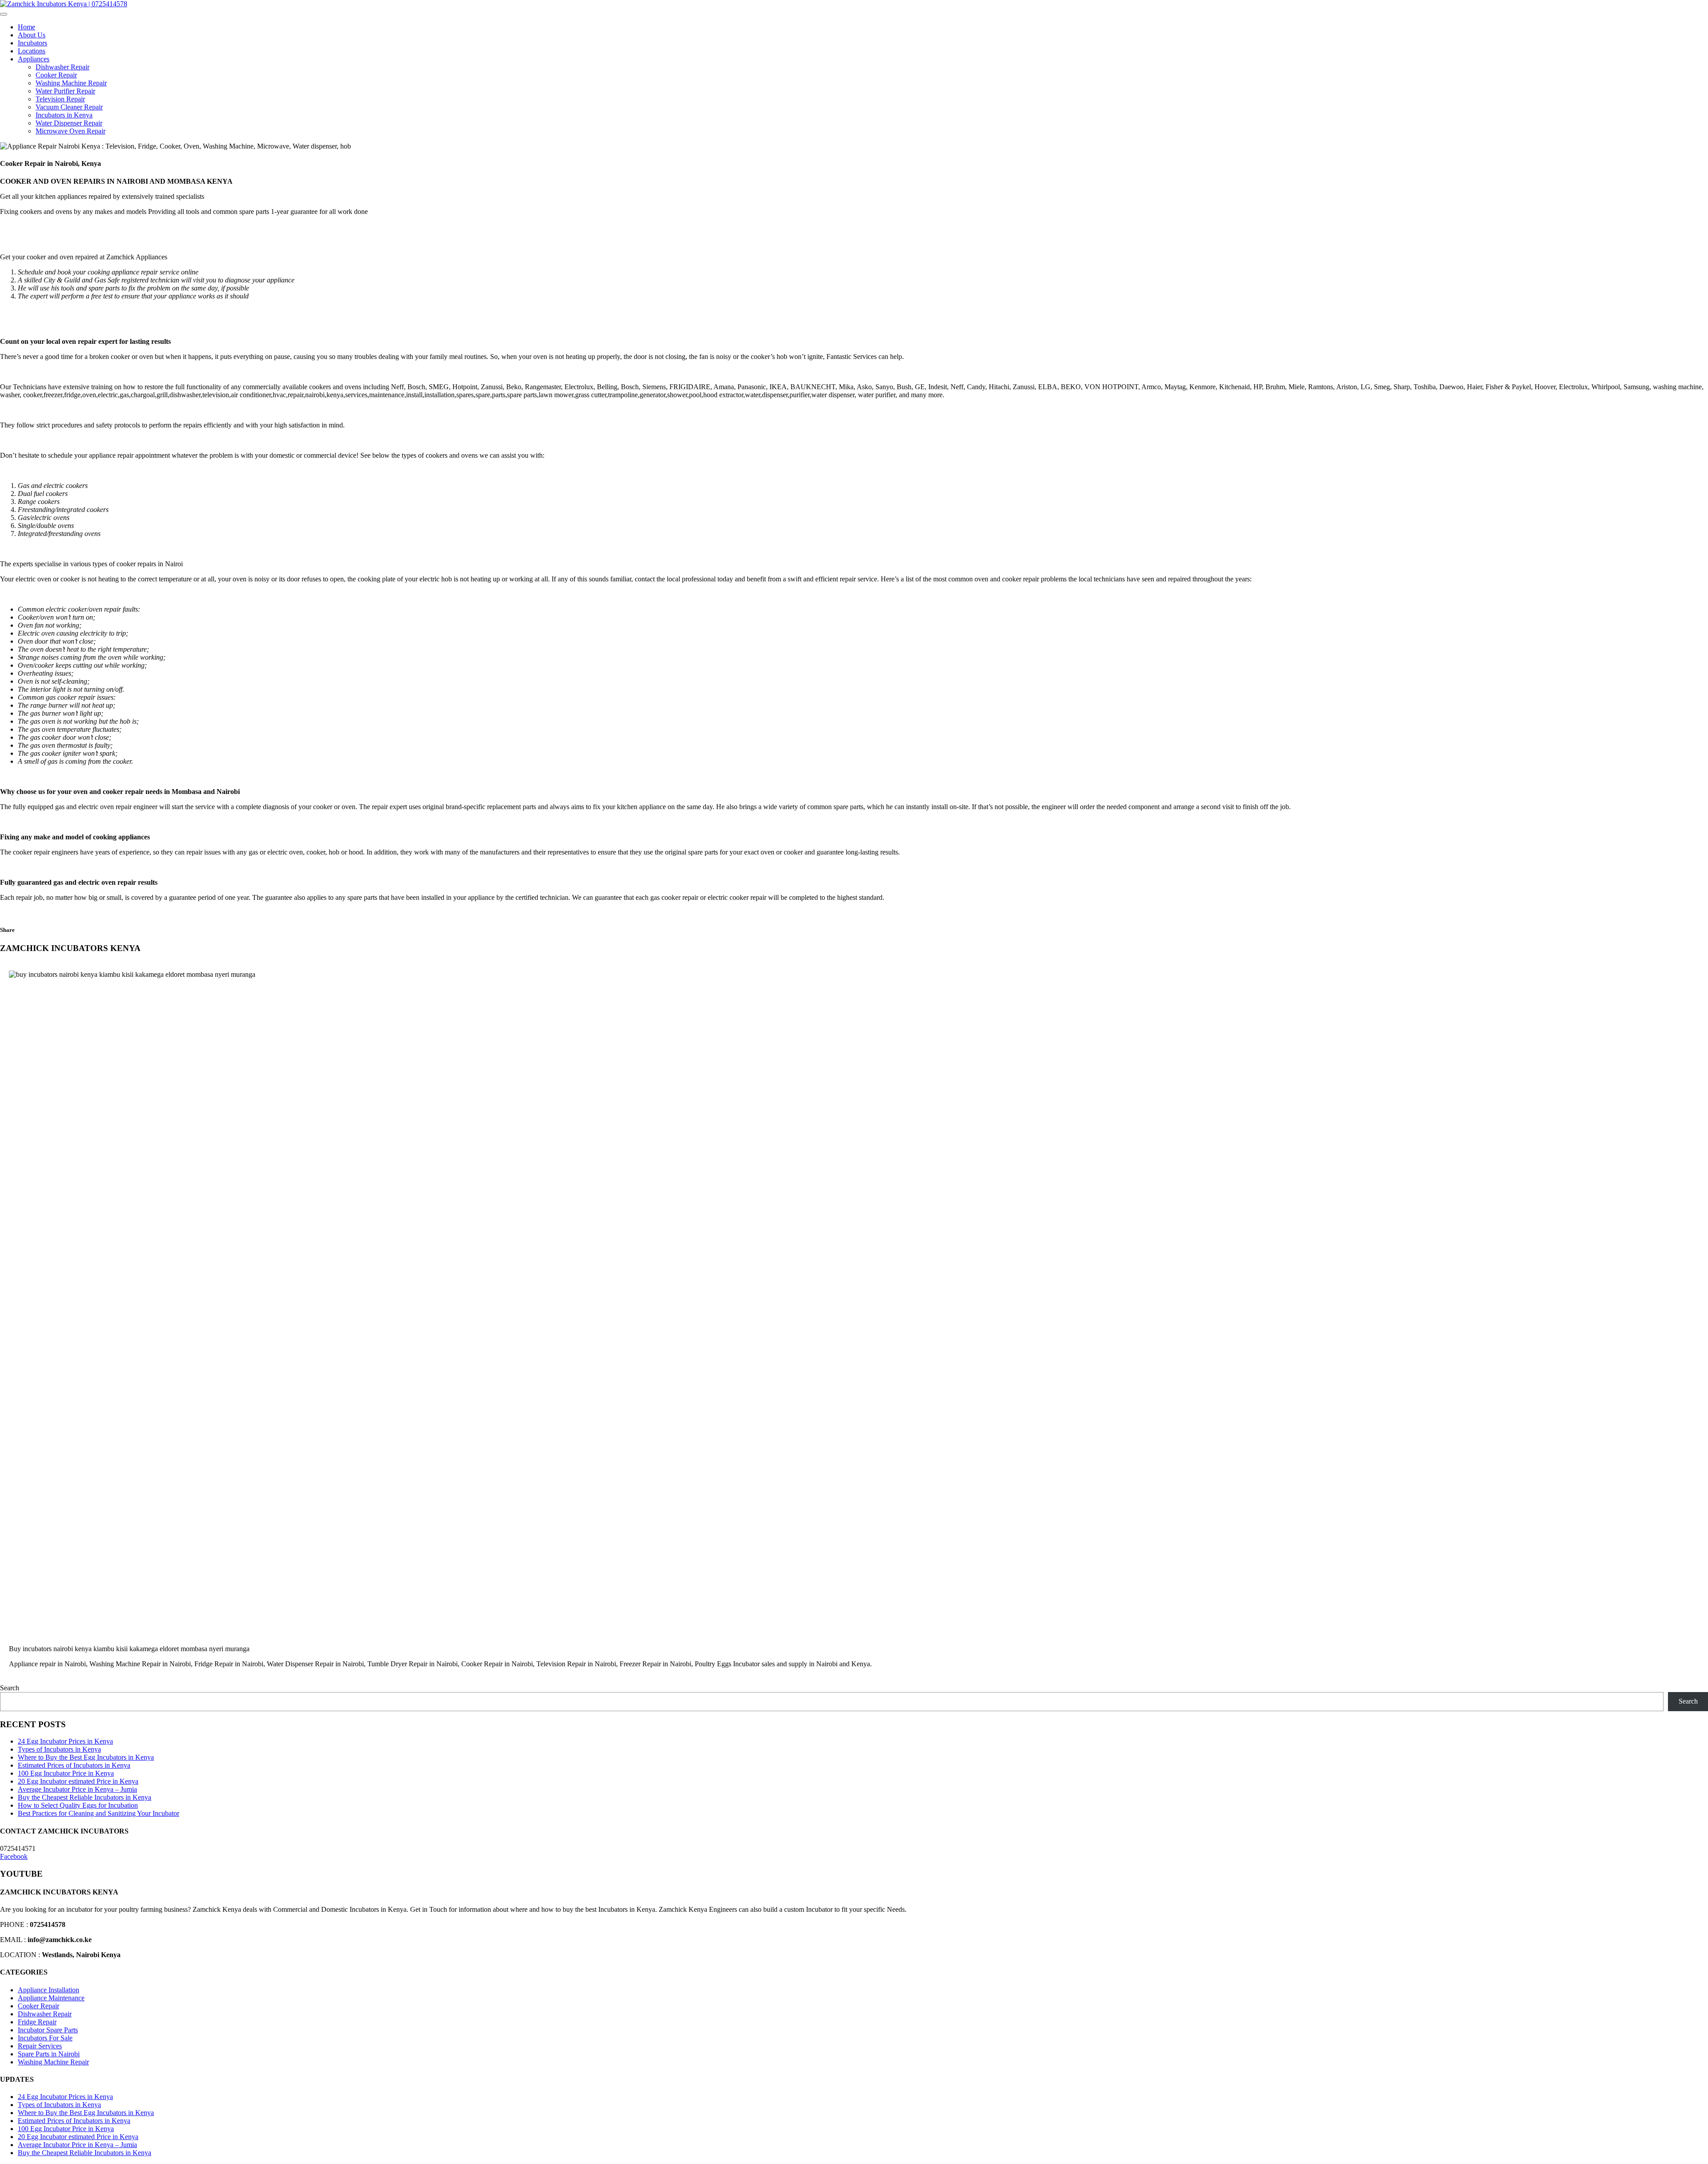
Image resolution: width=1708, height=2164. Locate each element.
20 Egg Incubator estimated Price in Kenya (78, 1781)
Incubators (32, 43)
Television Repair (60, 99)
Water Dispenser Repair (69, 123)
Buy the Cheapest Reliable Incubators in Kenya (85, 1797)
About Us (32, 35)
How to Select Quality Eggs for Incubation (78, 1805)
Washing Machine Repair (71, 83)
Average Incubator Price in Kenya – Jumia (77, 1789)
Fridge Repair (37, 2022)
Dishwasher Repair (62, 67)
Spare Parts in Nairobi (49, 2054)
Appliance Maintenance (51, 1998)
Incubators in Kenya (64, 115)
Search (10, 1688)
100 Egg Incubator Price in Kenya (66, 1773)
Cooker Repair (56, 75)
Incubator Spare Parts (48, 2030)
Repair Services (40, 2046)
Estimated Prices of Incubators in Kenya (74, 1765)
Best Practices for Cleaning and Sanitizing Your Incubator (99, 1813)
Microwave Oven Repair (70, 131)
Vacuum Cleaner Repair (69, 107)
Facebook (14, 1856)
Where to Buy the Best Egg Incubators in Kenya (86, 1757)
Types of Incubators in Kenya (59, 1749)
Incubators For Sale (45, 2038)
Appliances (34, 59)
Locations (32, 51)
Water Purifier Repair (65, 91)
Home (26, 27)
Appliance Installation (48, 1990)
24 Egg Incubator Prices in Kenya (65, 1741)
